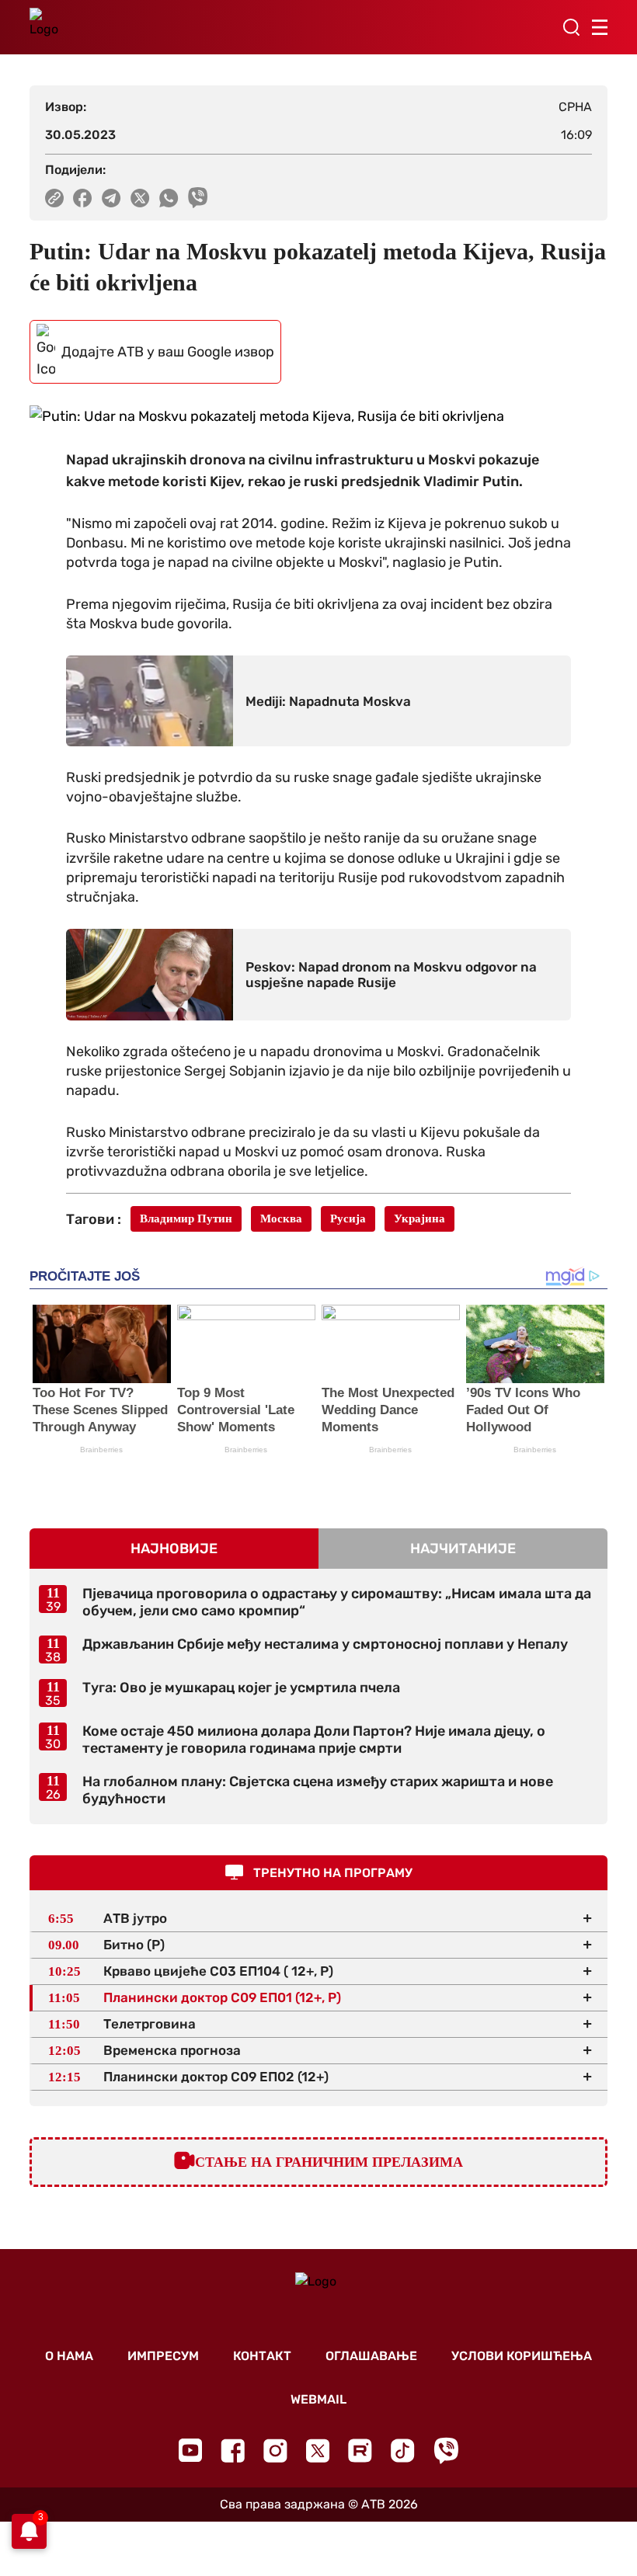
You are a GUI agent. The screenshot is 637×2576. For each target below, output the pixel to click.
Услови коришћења (522, 2356)
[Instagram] (275, 2451)
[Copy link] (54, 198)
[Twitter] (318, 2451)
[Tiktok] (403, 2451)
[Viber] (446, 2451)
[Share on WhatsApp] (169, 198)
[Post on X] (140, 198)
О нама (69, 2356)
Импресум (163, 2356)
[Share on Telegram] (111, 198)
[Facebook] (233, 2451)
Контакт (262, 2356)
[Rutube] (360, 2451)
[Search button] (571, 27)
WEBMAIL (318, 2399)
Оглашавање (371, 2356)
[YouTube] (190, 2450)
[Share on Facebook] (83, 198)
